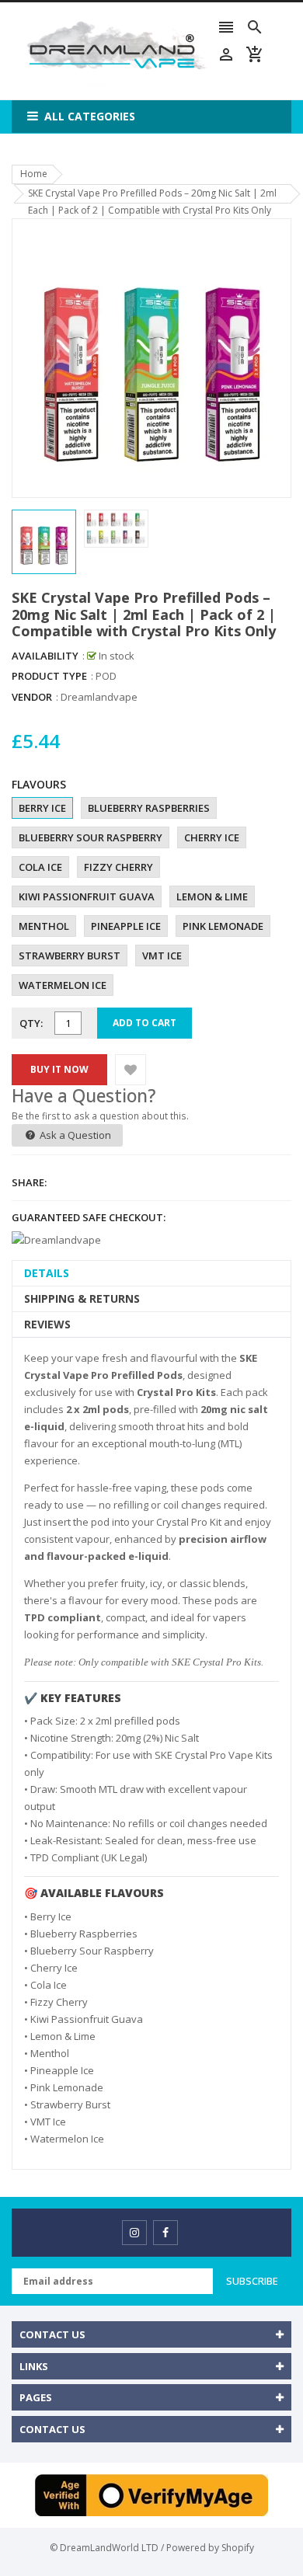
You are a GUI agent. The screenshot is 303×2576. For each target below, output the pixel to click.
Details (47, 1273)
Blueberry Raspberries (149, 808)
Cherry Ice (212, 837)
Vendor (32, 697)
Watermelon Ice (63, 985)
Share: (29, 1182)
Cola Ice (40, 867)
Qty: (31, 1023)
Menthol (44, 926)
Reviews (47, 1324)
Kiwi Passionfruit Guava (87, 896)
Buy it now (59, 1069)
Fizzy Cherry (118, 867)
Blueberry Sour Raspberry (91, 837)
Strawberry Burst (70, 956)
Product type (49, 676)
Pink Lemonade (223, 926)
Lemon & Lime (212, 896)
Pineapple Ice (126, 926)
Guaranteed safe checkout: (89, 1217)
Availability (45, 656)
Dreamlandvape (99, 697)
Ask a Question (74, 1135)
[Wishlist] (131, 1070)
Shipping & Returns (82, 1298)
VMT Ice (162, 956)
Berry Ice (42, 808)
